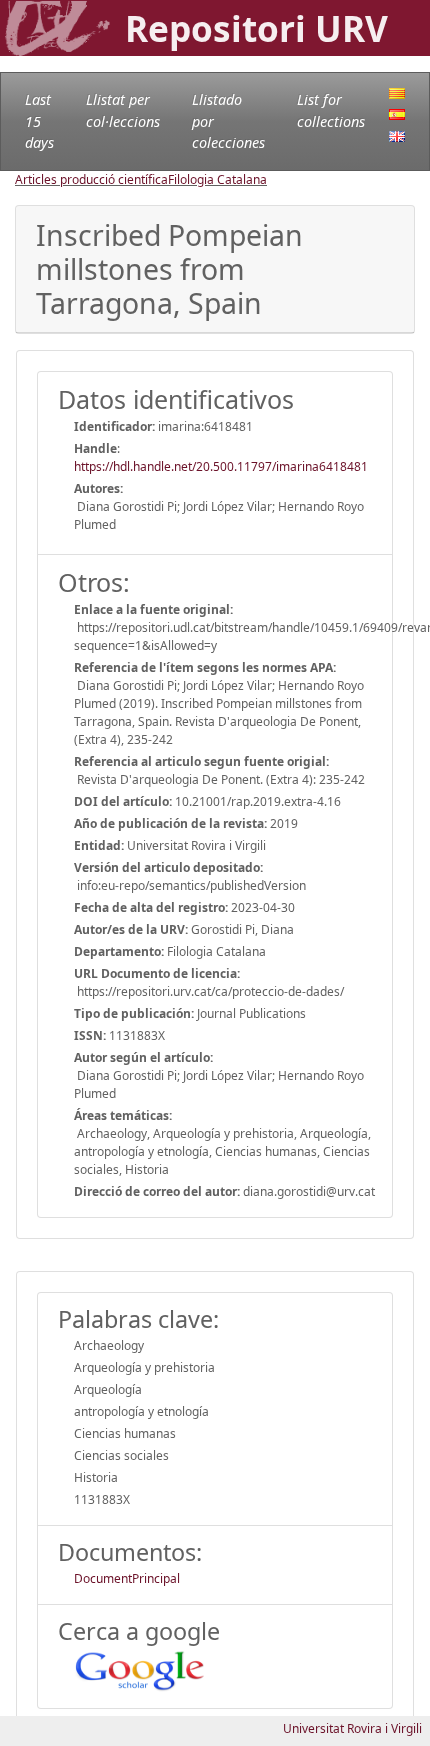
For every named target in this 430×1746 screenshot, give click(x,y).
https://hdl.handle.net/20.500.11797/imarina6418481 (221, 466)
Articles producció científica (91, 179)
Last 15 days (39, 121)
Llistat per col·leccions (123, 110)
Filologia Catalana (217, 179)
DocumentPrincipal (127, 1578)
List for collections (331, 110)
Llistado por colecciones (228, 121)
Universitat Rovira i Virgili (352, 1728)
